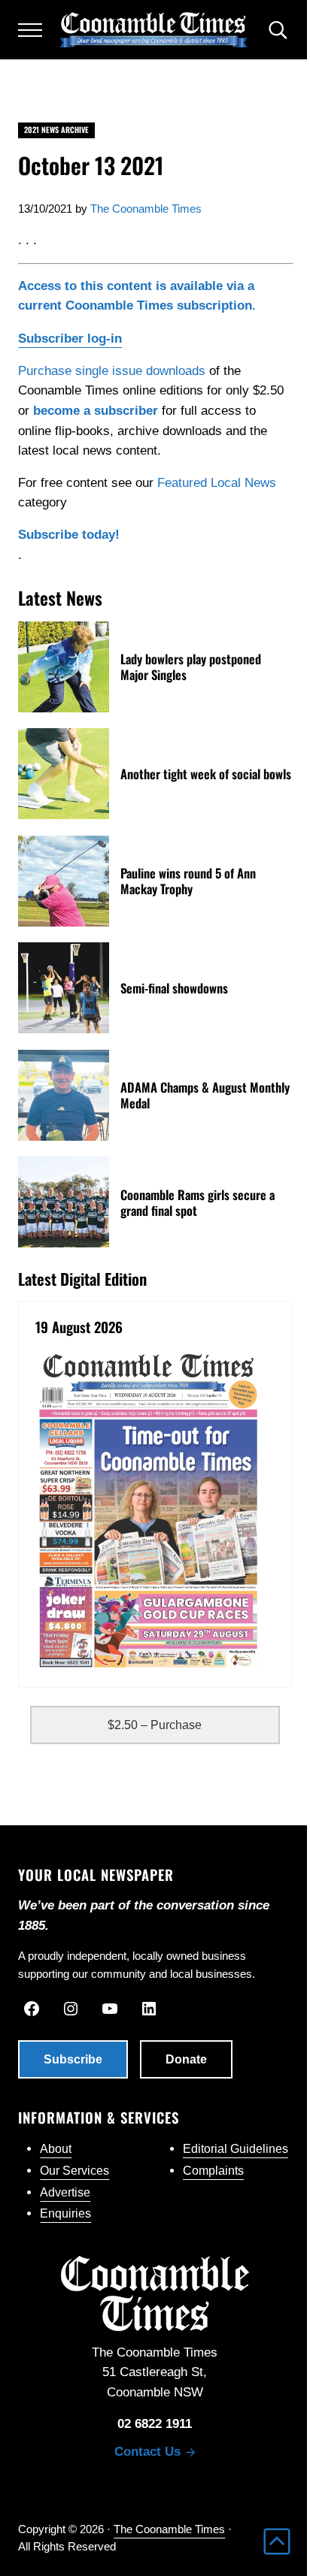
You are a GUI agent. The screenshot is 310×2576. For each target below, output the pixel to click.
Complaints (213, 2171)
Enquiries (65, 2213)
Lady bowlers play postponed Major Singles (191, 667)
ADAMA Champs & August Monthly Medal (205, 1095)
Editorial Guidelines (236, 2149)
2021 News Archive (56, 130)
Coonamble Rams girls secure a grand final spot (198, 1202)
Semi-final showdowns (174, 988)
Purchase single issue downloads (112, 371)
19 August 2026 (79, 1327)
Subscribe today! (69, 535)
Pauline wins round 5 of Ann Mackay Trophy (188, 881)
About (56, 2149)
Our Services (74, 2171)
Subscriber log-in (70, 338)
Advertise (65, 2192)
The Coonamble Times (169, 2529)
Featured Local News (217, 483)
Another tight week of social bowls (206, 774)
